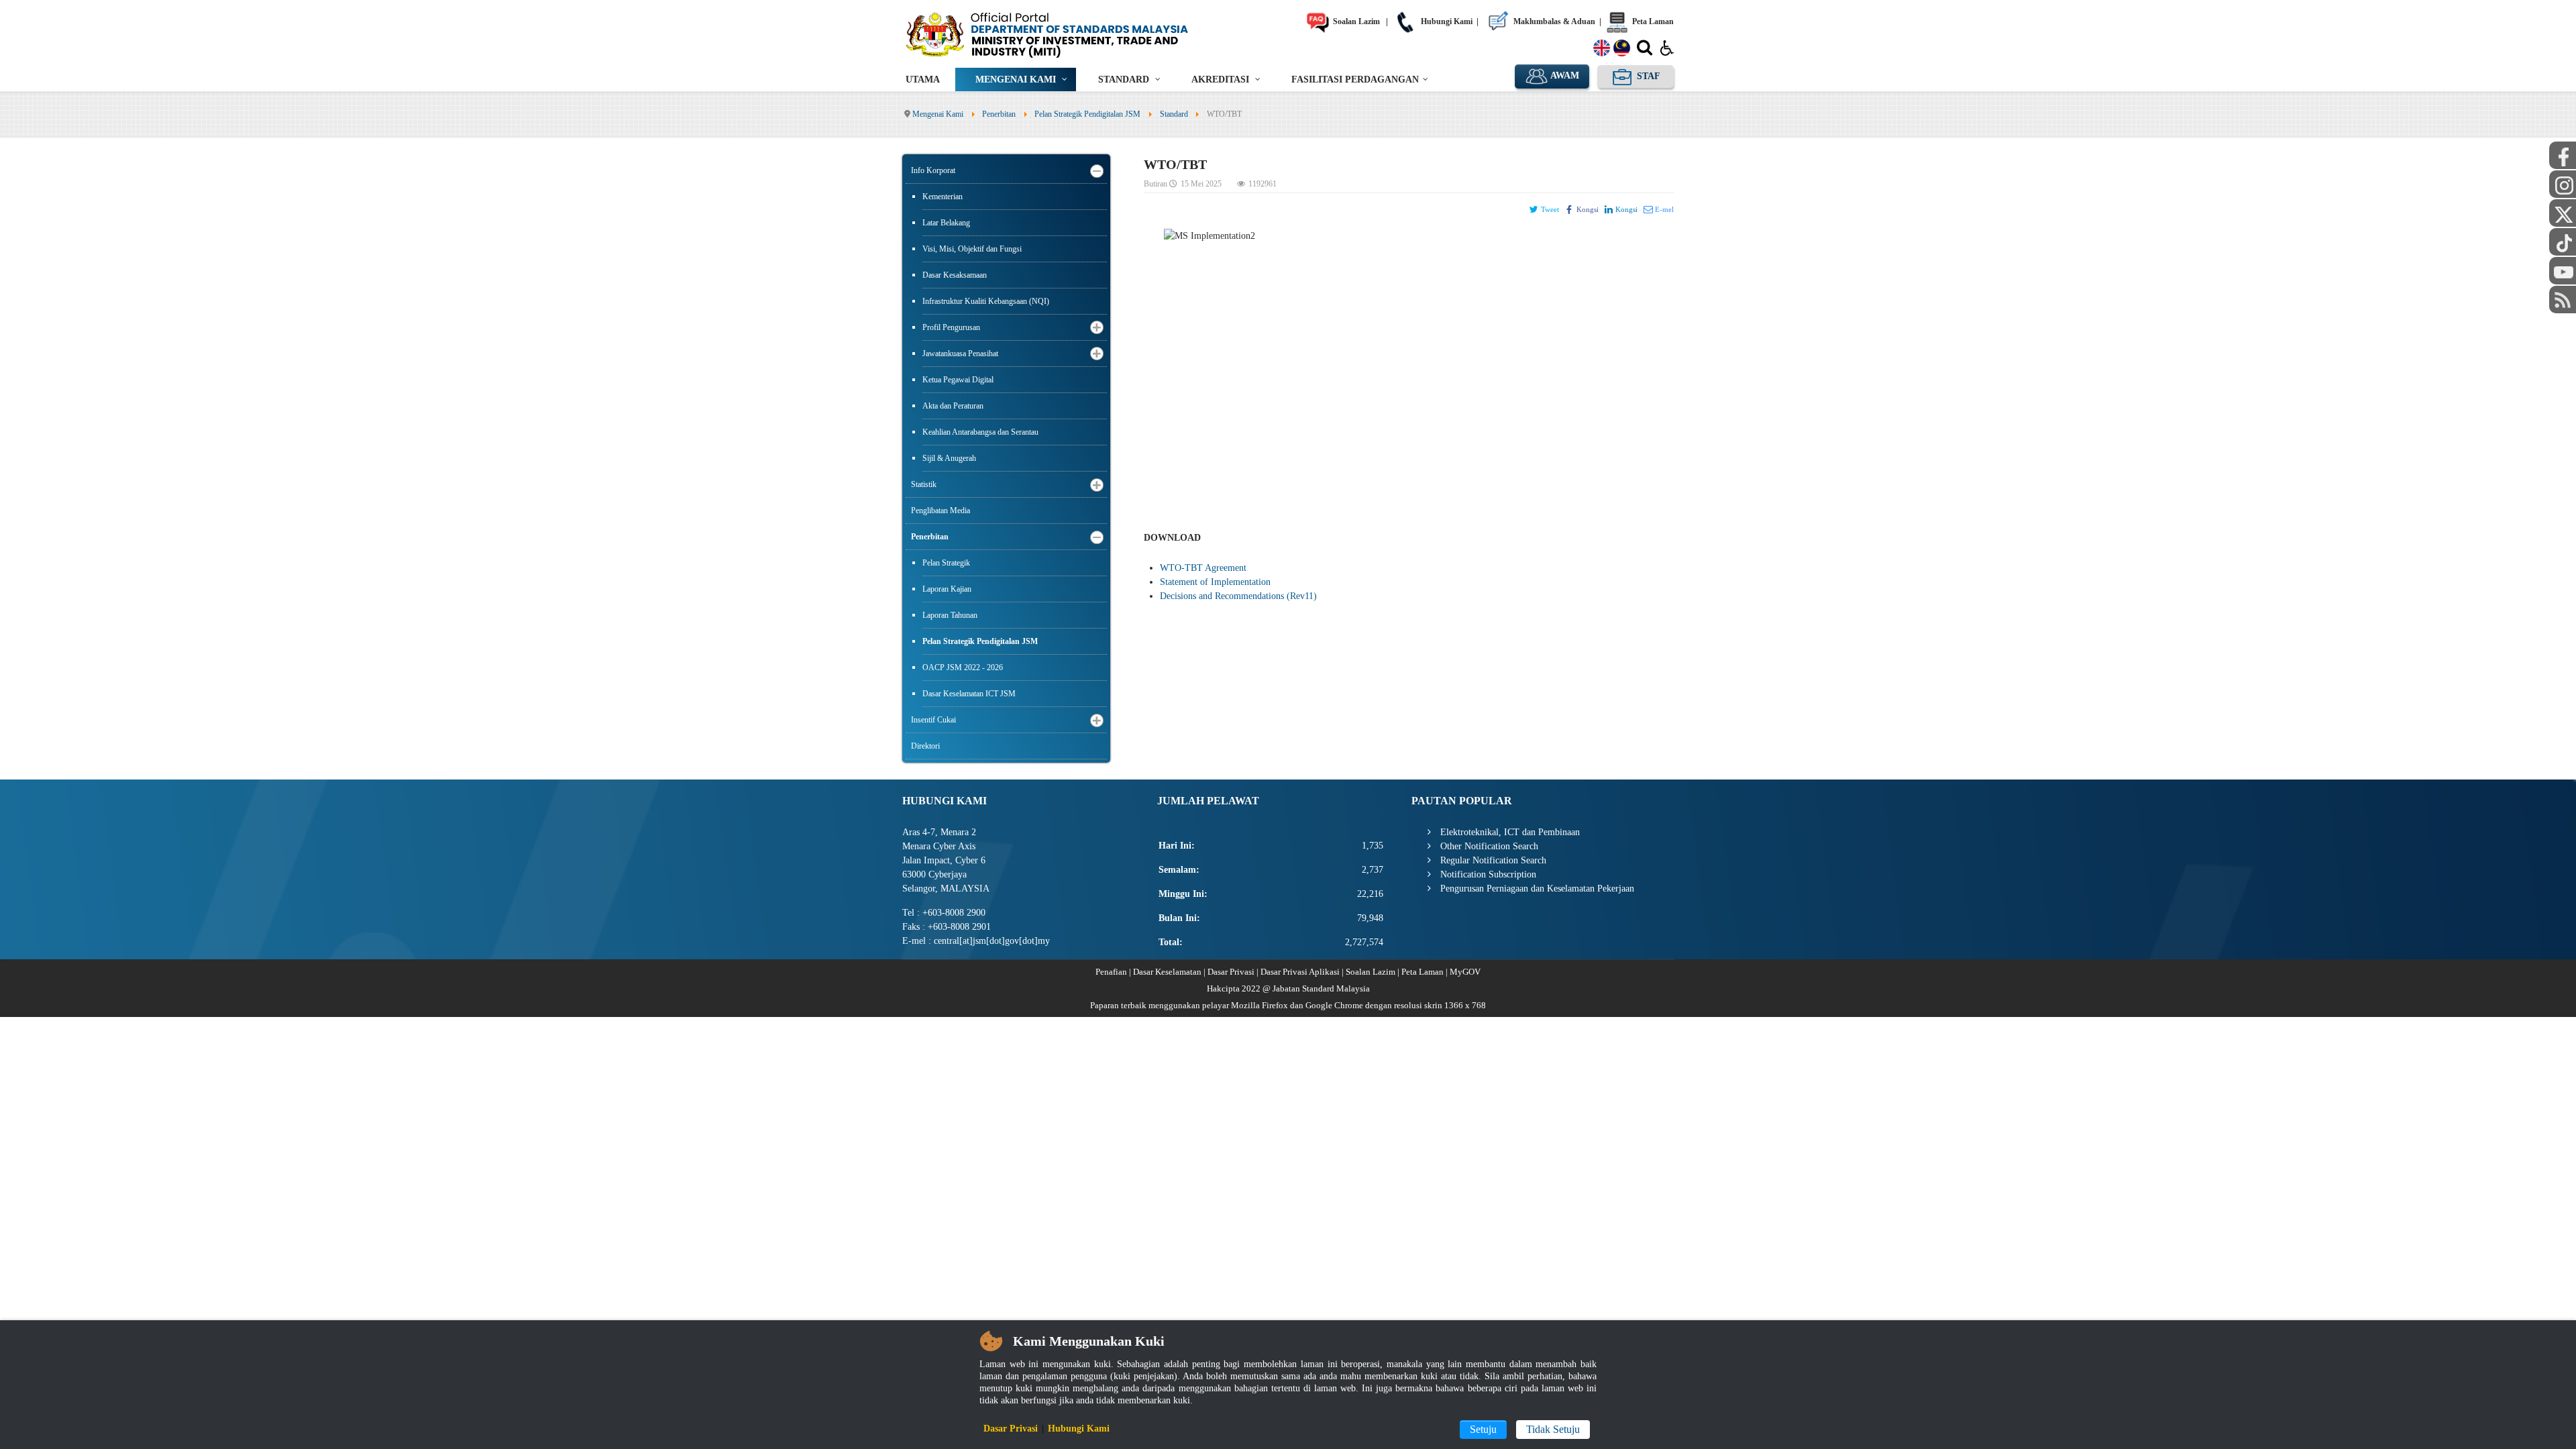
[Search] (1645, 50)
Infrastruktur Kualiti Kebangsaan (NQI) (986, 301)
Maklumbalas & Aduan (1553, 21)
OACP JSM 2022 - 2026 (963, 667)
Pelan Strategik (946, 563)
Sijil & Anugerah (949, 458)
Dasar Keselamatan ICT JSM (969, 694)
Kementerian (943, 197)
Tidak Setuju (1553, 1429)
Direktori (925, 746)
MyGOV (1465, 972)
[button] (1097, 171)
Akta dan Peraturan (953, 406)
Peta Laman (1652, 21)
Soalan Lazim (1355, 21)
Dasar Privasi (1231, 972)
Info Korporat (933, 170)
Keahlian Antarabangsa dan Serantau (980, 432)
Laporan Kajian (947, 589)
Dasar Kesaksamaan (955, 275)
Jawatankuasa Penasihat (960, 354)
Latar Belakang (946, 223)
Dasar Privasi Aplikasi (1300, 972)
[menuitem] (923, 79)
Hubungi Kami (1446, 21)
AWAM (1564, 75)
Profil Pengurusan (951, 327)
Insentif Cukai (933, 720)
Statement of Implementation (1215, 582)
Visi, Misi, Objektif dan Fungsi (972, 249)
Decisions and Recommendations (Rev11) (1238, 596)
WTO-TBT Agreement (1203, 568)
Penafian (1111, 972)
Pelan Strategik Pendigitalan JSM (980, 641)
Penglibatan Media (941, 511)
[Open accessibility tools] (1667, 47)
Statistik (924, 484)
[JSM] (1067, 34)
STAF (1647, 76)
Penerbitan (930, 537)
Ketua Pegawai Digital (958, 380)
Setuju (1483, 1429)
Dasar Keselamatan (1167, 972)
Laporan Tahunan (950, 615)
